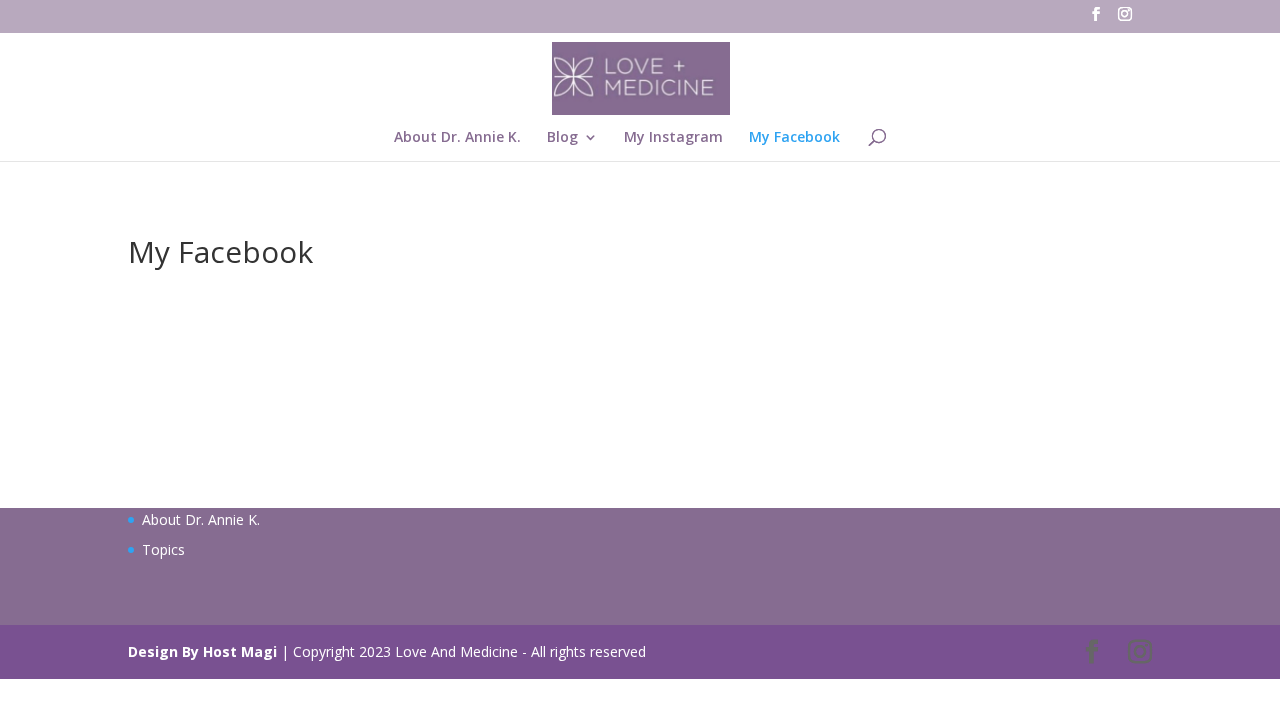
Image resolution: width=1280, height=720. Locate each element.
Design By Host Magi (202, 651)
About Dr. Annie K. (457, 138)
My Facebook (794, 138)
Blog (562, 138)
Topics (163, 549)
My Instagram (673, 138)
